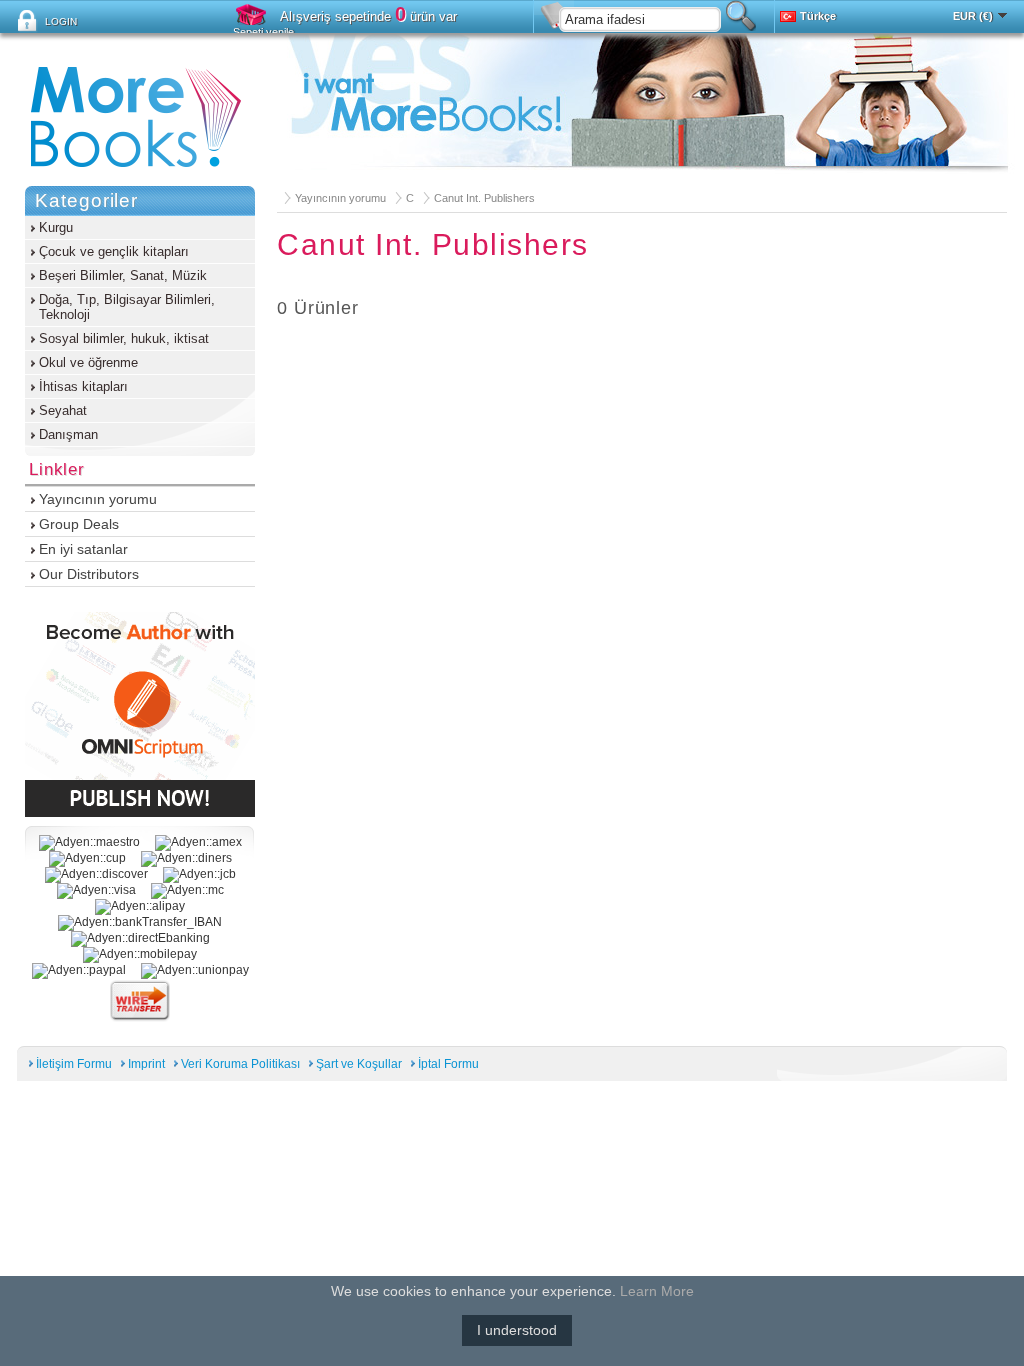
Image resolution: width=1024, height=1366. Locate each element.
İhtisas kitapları (83, 386)
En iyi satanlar (83, 549)
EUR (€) (973, 16)
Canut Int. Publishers (484, 198)
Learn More (657, 1291)
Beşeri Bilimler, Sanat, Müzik (123, 275)
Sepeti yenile (263, 32)
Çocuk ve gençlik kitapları (114, 251)
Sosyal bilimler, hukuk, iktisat (124, 338)
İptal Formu (448, 1064)
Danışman (68, 434)
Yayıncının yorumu (340, 198)
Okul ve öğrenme (88, 362)
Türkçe (818, 16)
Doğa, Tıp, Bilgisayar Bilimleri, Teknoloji (127, 307)
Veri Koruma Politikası (240, 1064)
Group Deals (79, 524)
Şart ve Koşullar (359, 1064)
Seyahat (63, 410)
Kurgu (56, 227)
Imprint (146, 1064)
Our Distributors (89, 574)
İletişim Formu (74, 1064)
